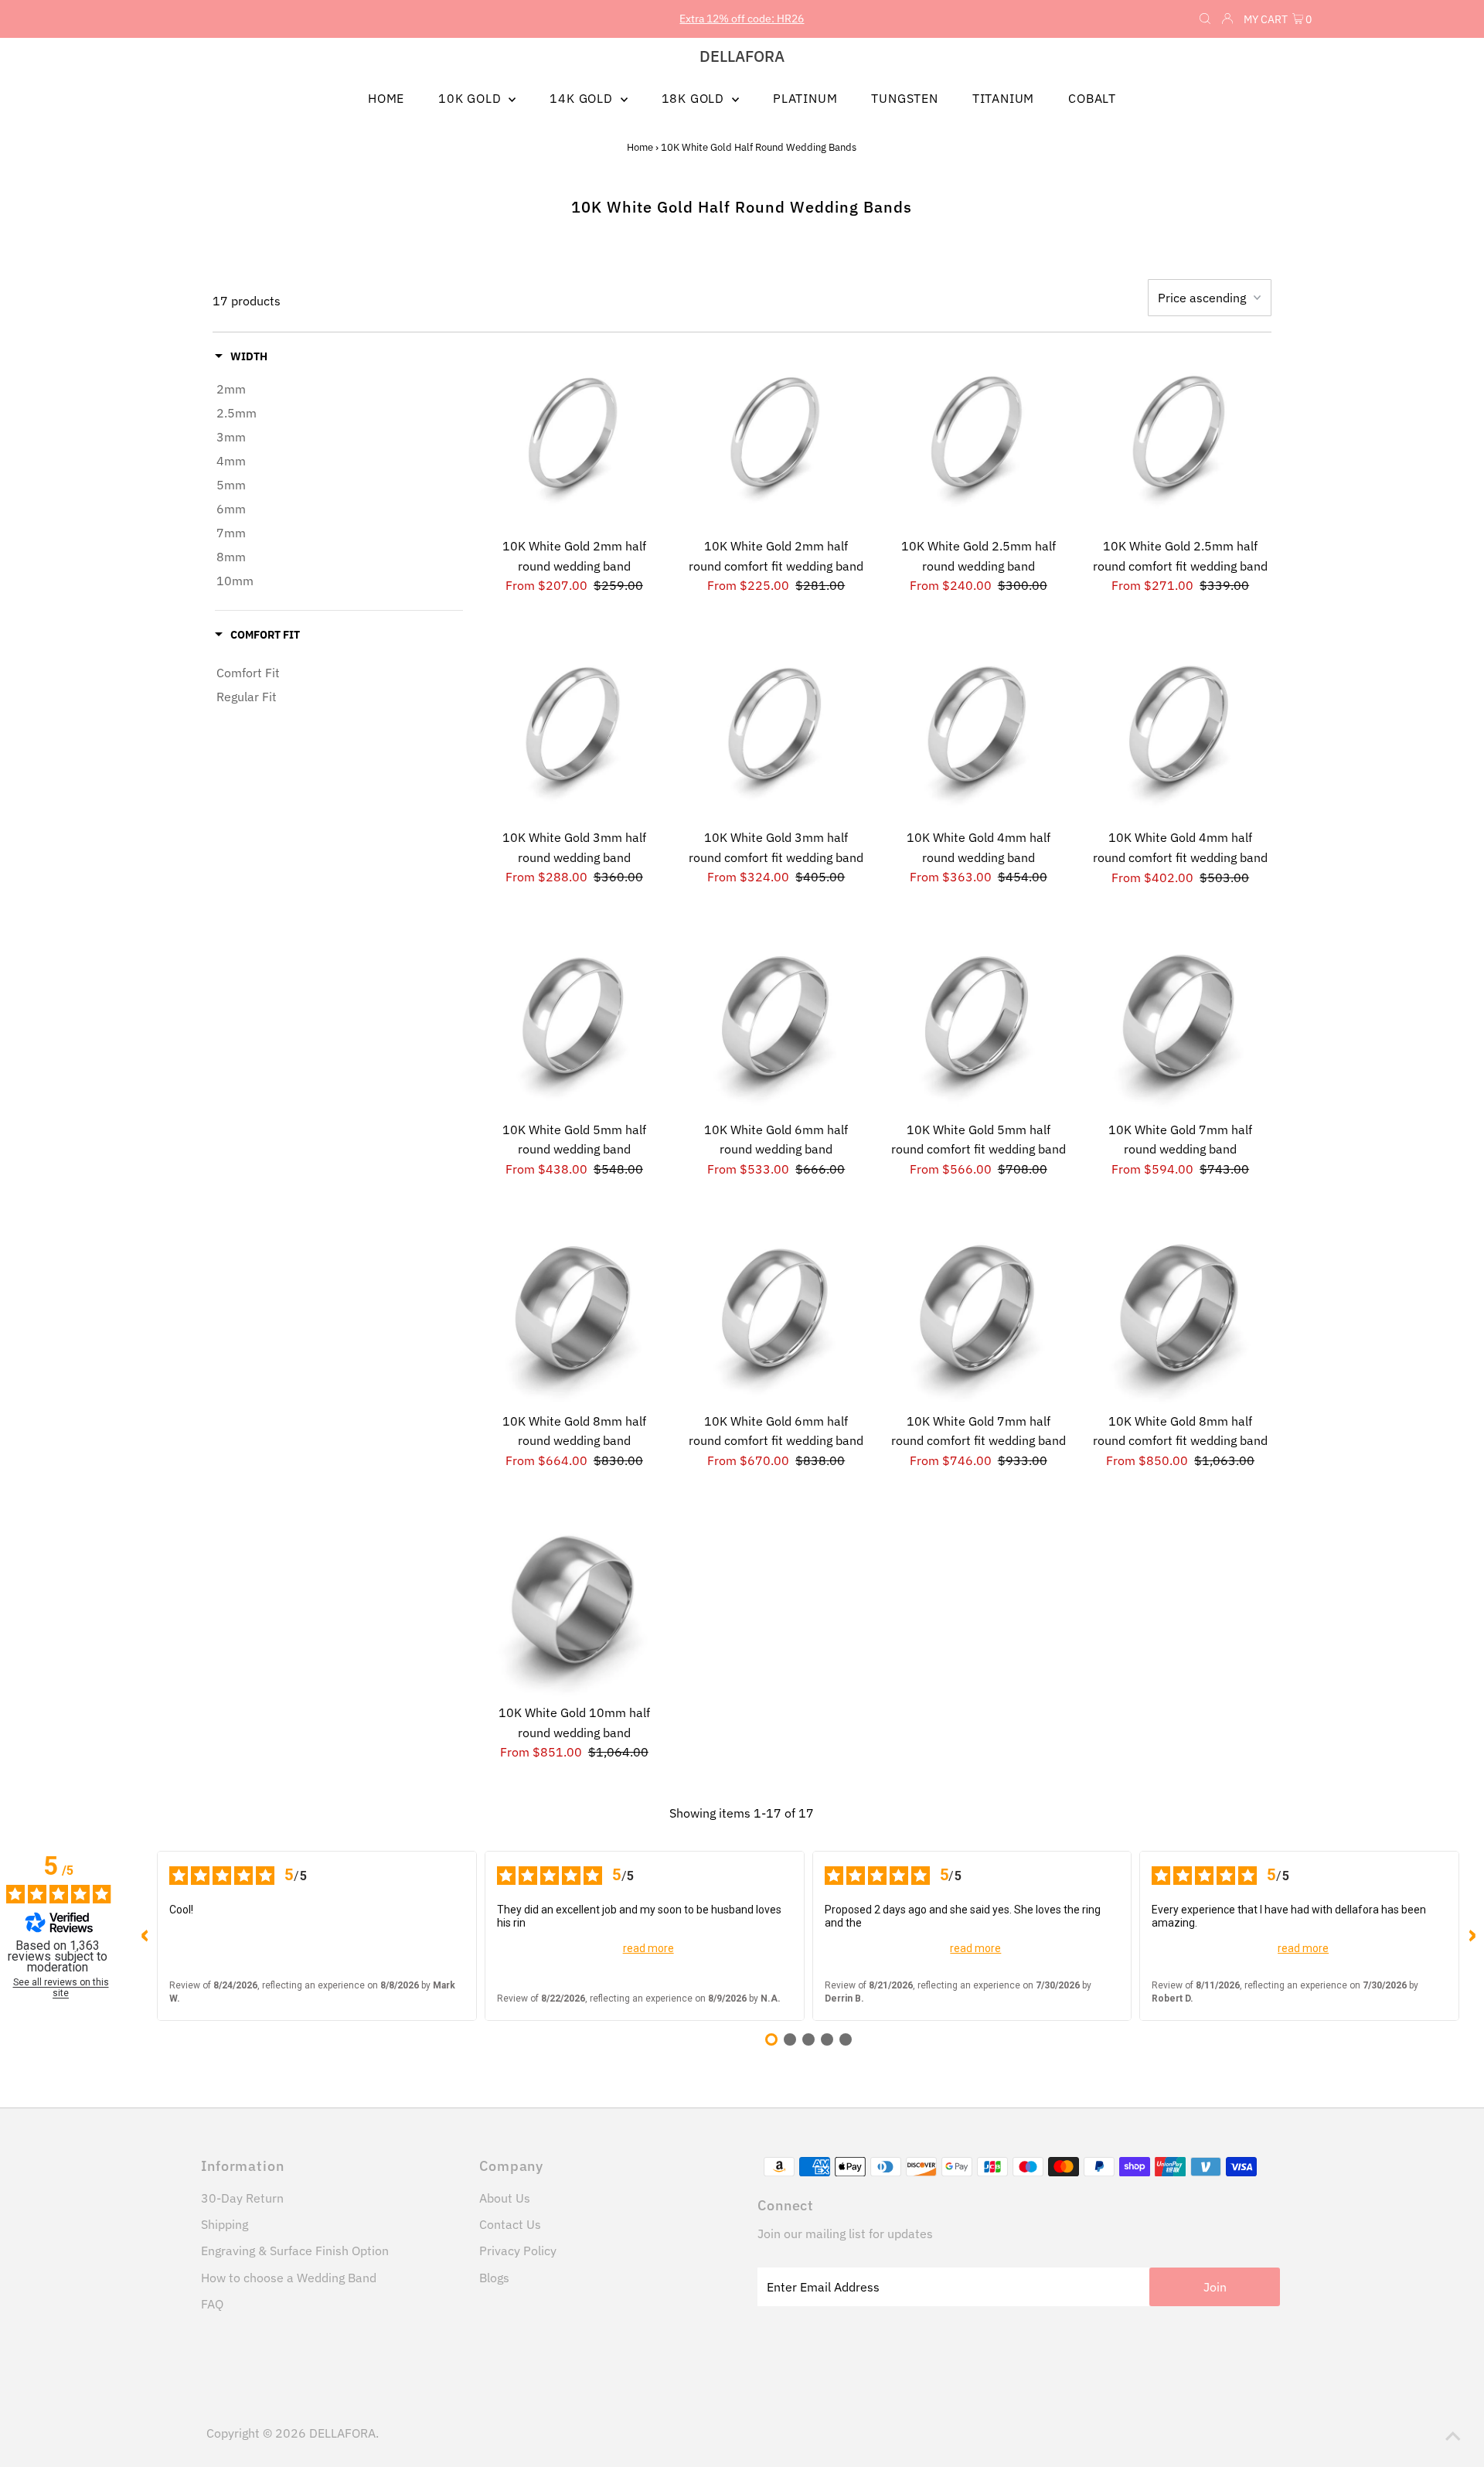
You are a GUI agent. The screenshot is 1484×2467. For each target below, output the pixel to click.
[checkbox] (339, 389)
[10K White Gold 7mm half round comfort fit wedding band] (979, 1314)
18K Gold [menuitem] (695, 98)
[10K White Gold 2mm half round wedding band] (574, 439)
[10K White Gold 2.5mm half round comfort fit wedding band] (1180, 439)
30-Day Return (242, 2198)
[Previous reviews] (145, 1936)
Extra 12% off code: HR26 (742, 19)
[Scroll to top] (1453, 2436)
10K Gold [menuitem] (471, 98)
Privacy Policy (518, 2251)
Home (640, 147)
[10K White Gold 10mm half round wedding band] (574, 1606)
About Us (505, 2198)
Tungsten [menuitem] (904, 98)
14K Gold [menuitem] (583, 98)
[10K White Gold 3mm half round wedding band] (574, 731)
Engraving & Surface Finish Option (295, 2251)
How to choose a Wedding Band (289, 2278)
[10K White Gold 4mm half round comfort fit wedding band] (1180, 731)
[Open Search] (1205, 19)
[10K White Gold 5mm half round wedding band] (574, 1022)
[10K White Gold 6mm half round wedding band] (776, 1022)
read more (648, 1948)
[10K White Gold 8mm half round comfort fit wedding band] (1180, 1314)
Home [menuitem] (386, 98)
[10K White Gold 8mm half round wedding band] (574, 1314)
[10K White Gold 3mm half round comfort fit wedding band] (776, 731)
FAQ (212, 2304)
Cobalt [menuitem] (1092, 98)
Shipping (225, 2224)
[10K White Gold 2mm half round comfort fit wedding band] (776, 439)
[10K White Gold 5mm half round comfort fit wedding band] (979, 1022)
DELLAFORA (742, 56)
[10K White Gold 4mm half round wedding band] (979, 731)
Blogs (494, 2278)
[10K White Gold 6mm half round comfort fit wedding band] (776, 1314)
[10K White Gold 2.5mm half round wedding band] (979, 439)
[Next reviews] (1472, 1936)
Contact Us (510, 2224)
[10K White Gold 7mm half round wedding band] (1180, 1022)
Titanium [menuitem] (1003, 98)
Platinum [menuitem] (805, 98)
